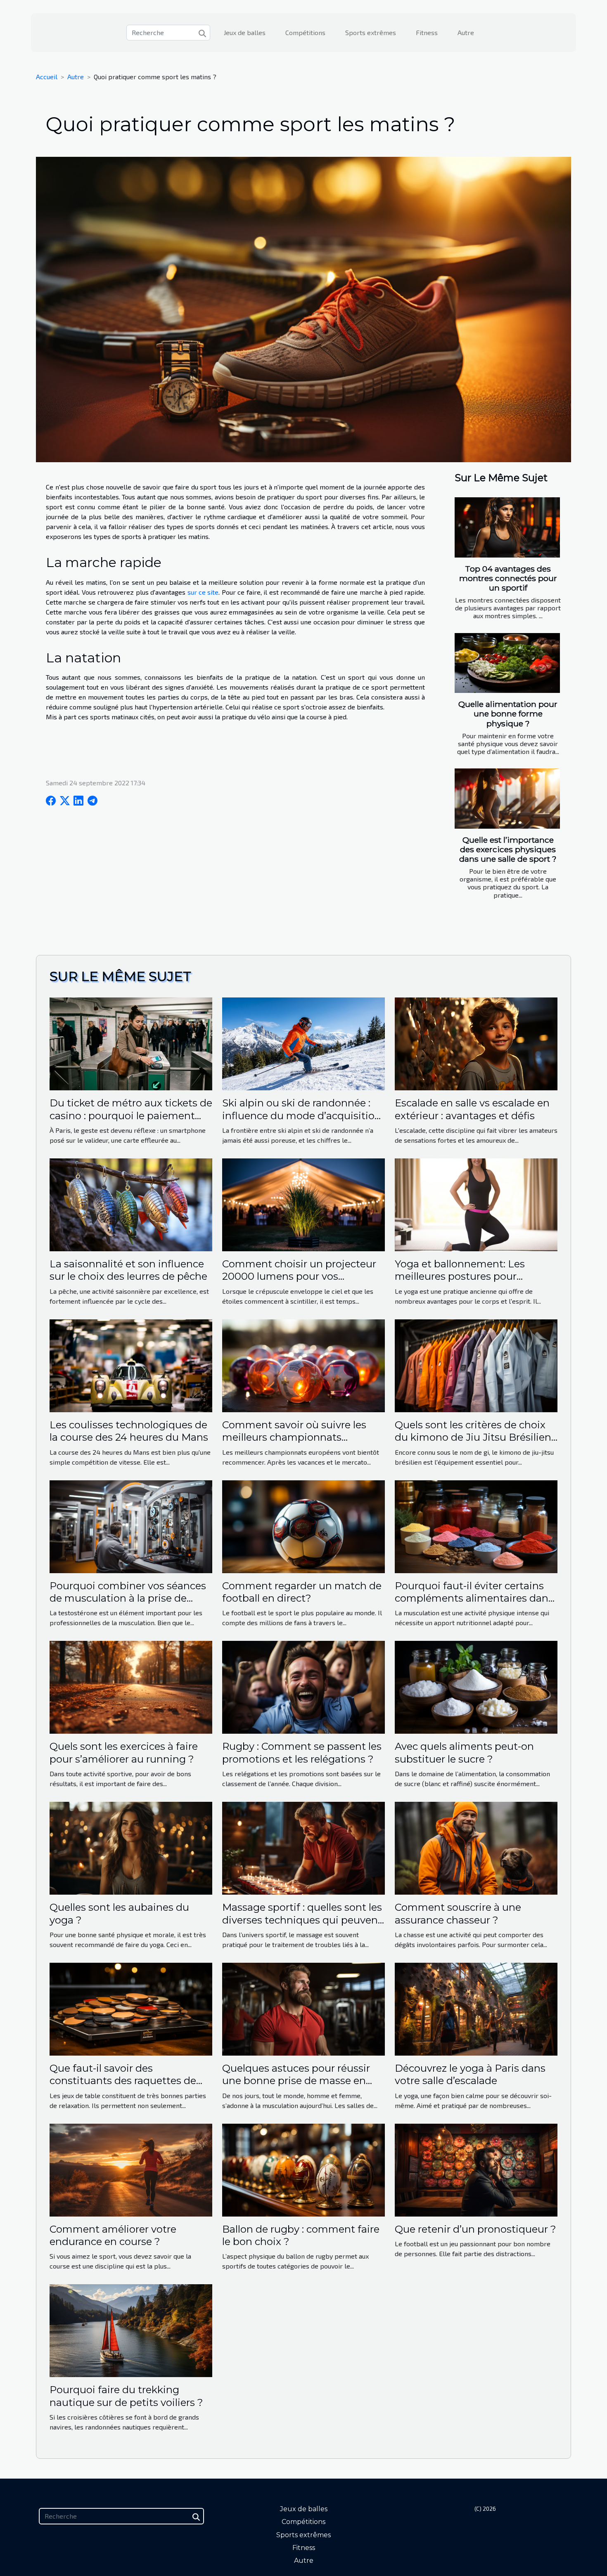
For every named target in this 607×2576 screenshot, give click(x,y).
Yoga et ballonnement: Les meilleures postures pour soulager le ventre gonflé (460, 1276)
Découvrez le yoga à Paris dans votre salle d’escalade (470, 2074)
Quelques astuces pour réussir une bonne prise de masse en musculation (296, 2081)
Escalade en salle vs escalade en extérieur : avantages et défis (472, 1109)
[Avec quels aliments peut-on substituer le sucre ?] (476, 1686)
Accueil (47, 77)
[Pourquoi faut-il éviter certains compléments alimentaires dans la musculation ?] (476, 1526)
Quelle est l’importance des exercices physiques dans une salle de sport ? (508, 849)
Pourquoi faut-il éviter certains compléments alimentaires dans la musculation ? (474, 1598)
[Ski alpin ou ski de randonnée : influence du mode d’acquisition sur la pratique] (303, 1043)
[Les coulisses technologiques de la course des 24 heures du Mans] (131, 1365)
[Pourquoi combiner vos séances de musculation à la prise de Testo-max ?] (131, 1526)
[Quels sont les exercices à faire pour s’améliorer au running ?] (131, 1686)
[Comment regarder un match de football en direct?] (303, 1526)
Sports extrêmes (371, 32)
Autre (466, 32)
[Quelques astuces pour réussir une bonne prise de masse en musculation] (303, 2008)
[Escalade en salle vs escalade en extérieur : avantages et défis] (476, 1043)
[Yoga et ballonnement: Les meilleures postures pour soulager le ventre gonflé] (476, 1204)
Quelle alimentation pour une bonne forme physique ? (508, 714)
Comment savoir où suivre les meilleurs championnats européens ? (294, 1437)
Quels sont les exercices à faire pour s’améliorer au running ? (124, 1752)
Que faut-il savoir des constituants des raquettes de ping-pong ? (123, 2081)
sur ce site (203, 592)
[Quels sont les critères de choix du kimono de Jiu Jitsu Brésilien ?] (476, 1365)
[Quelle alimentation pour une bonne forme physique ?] (507, 663)
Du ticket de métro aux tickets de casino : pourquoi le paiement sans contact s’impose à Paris (131, 1115)
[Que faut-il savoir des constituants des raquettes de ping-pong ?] (131, 2008)
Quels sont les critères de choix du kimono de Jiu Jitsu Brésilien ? (473, 1437)
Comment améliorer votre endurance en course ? (113, 2235)
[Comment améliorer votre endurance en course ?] (131, 2169)
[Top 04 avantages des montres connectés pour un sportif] (507, 527)
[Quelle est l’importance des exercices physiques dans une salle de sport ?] (507, 799)
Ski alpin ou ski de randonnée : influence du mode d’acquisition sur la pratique (302, 1115)
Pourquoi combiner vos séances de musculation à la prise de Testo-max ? (128, 1598)
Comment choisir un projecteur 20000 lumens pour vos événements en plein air (299, 1276)
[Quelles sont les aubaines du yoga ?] (131, 1847)
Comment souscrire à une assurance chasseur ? (458, 1913)
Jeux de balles (245, 32)
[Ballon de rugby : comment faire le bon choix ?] (303, 2169)
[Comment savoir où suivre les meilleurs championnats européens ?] (303, 1365)
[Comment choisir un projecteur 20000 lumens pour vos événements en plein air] (303, 1204)
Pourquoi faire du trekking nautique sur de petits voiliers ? (126, 2396)
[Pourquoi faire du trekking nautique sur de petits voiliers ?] (131, 2330)
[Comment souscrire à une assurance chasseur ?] (476, 1847)
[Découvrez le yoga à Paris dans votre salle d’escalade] (476, 2008)
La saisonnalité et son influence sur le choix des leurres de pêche (128, 1270)
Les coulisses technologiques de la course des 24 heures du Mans (129, 1431)
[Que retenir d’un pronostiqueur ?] (476, 2169)
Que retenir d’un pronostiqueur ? (475, 2229)
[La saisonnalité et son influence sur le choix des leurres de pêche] (131, 1204)
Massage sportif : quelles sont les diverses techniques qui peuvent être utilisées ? (302, 1920)
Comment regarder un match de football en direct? (302, 1592)
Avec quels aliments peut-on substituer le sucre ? (464, 1752)
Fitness (427, 32)
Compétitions (305, 32)
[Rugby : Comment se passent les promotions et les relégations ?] (303, 1686)
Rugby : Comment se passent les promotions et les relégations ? (302, 1752)
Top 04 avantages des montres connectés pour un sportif (508, 578)
